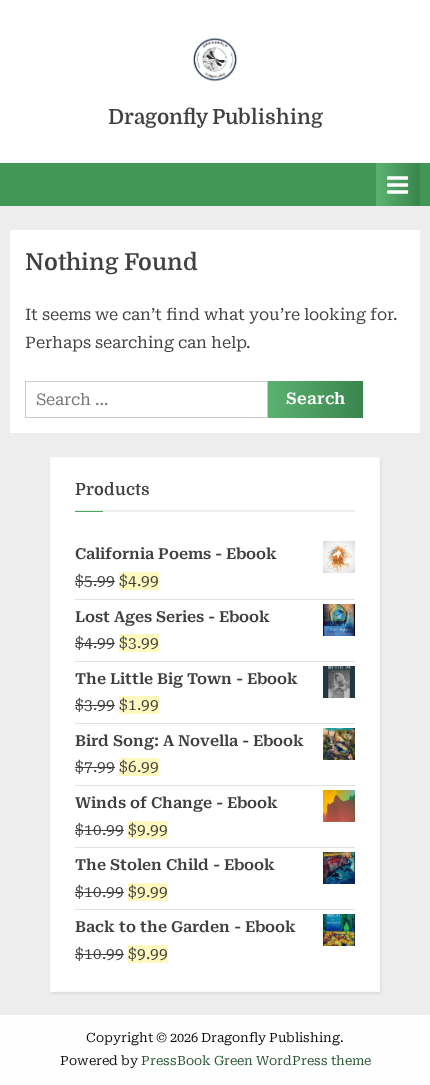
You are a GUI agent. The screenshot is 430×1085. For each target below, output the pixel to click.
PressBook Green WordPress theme (256, 1060)
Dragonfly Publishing (215, 117)
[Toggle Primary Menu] (398, 184)
